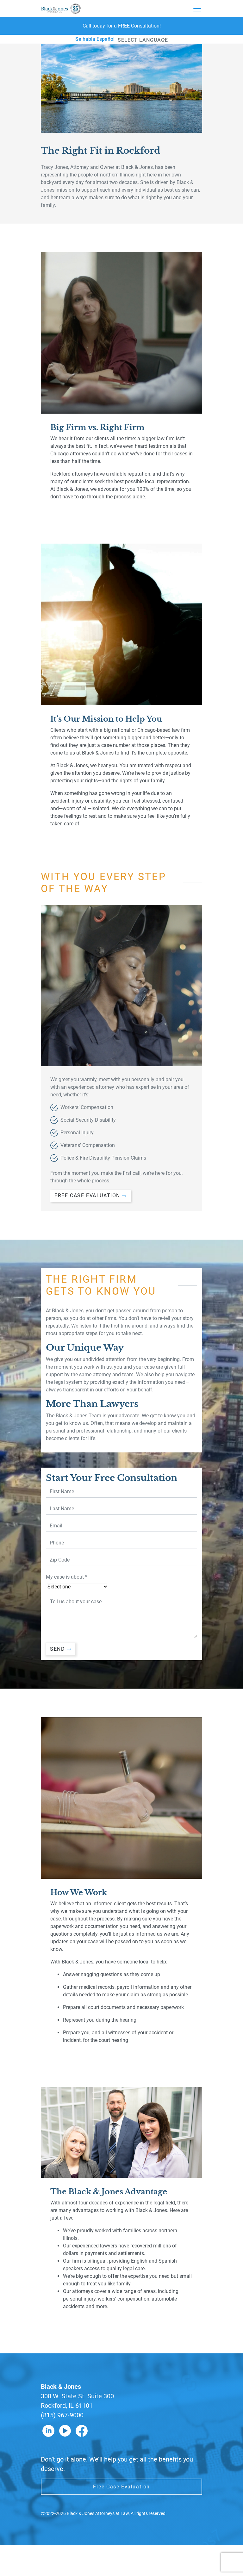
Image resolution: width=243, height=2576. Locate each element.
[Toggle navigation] (197, 9)
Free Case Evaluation (87, 1196)
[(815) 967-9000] (121, 26)
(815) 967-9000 (62, 2415)
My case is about (67, 1577)
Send (57, 1649)
